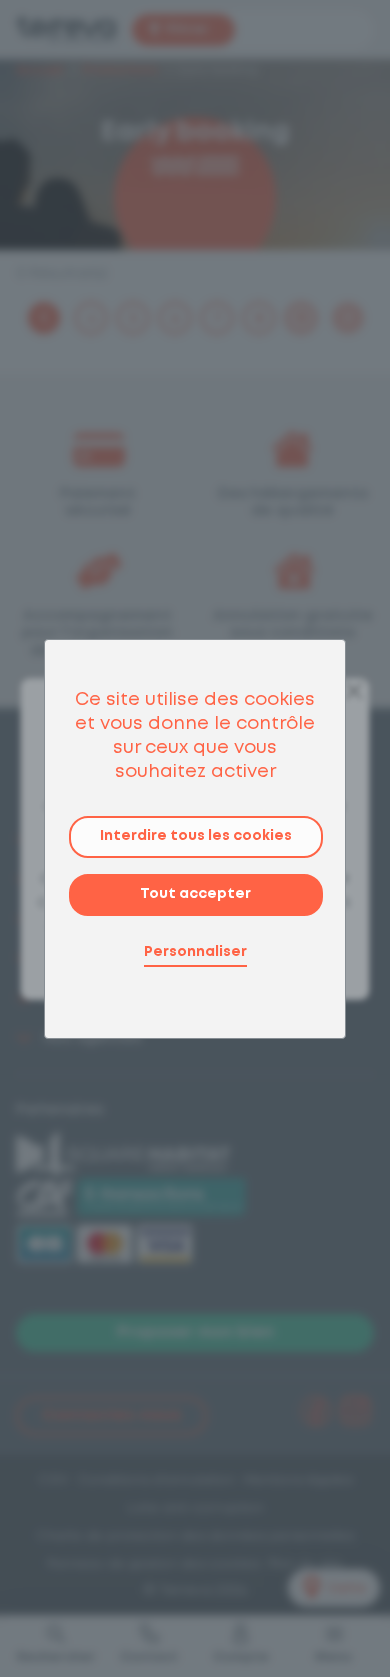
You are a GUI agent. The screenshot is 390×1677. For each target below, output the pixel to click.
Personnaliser (195, 952)
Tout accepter (195, 894)
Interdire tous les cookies (196, 836)
